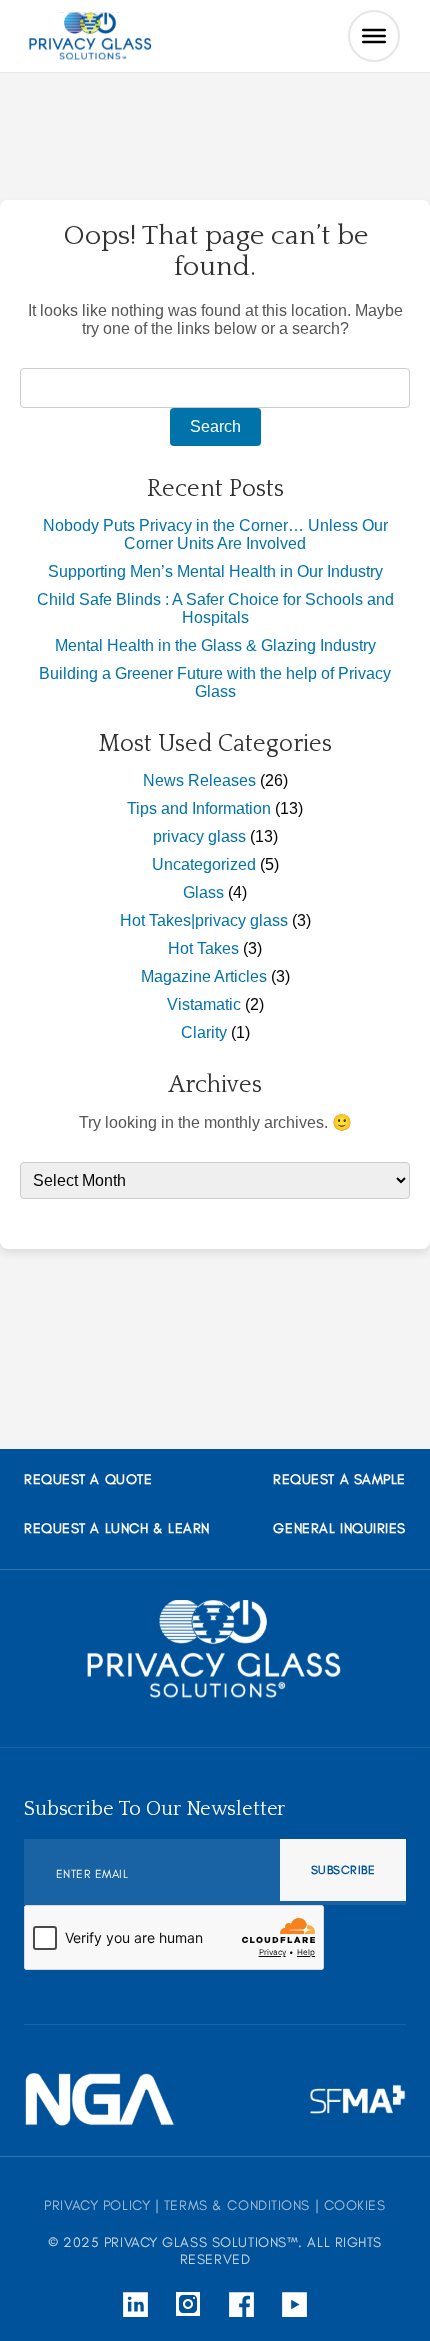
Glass (203, 892)
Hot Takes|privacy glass (204, 920)
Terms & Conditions (237, 2205)
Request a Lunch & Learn (117, 1528)
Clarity (204, 1032)
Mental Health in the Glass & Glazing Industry (215, 645)
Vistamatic (204, 1004)
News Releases (199, 780)
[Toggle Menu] (374, 36)
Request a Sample (339, 1479)
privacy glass (199, 836)
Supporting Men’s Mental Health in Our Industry (215, 571)
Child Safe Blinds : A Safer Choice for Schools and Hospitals (215, 608)
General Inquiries (339, 1528)
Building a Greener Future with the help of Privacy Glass (215, 682)
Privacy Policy (97, 2205)
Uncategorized (204, 864)
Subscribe (343, 1870)
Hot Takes (203, 948)
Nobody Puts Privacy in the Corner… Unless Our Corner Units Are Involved (215, 534)
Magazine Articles (204, 976)
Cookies (355, 2205)
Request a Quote (88, 1479)
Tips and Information (199, 808)
